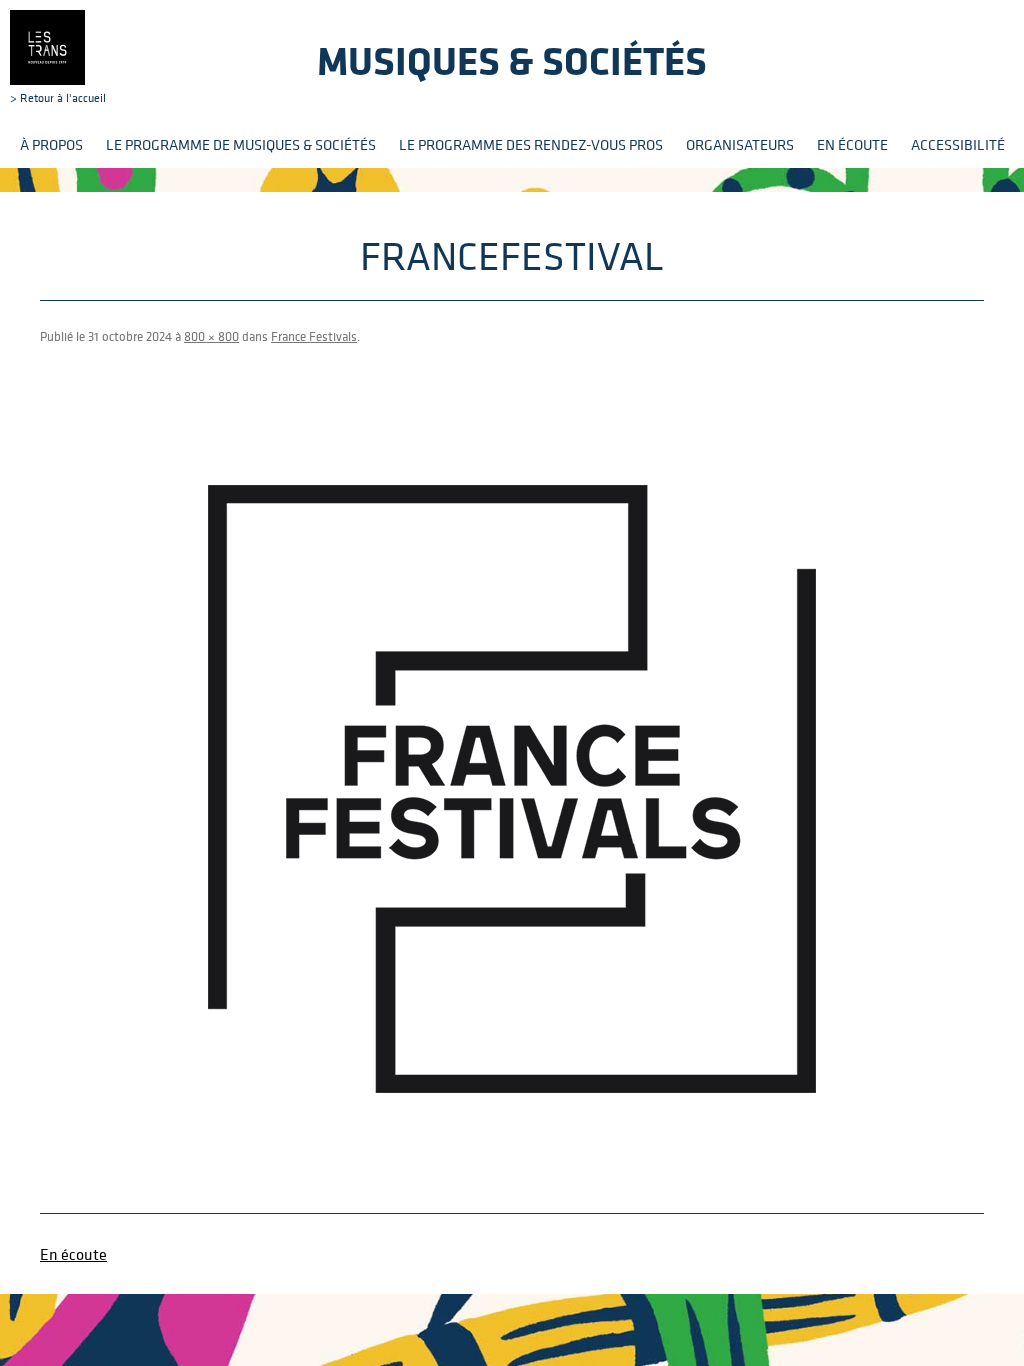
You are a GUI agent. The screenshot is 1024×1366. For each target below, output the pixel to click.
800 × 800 (211, 336)
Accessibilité (958, 144)
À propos (51, 144)
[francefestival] (512, 789)
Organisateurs (740, 144)
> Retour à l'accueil (58, 97)
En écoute (852, 144)
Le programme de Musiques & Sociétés (241, 144)
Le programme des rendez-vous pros (531, 144)
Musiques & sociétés (512, 60)
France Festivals (314, 336)
